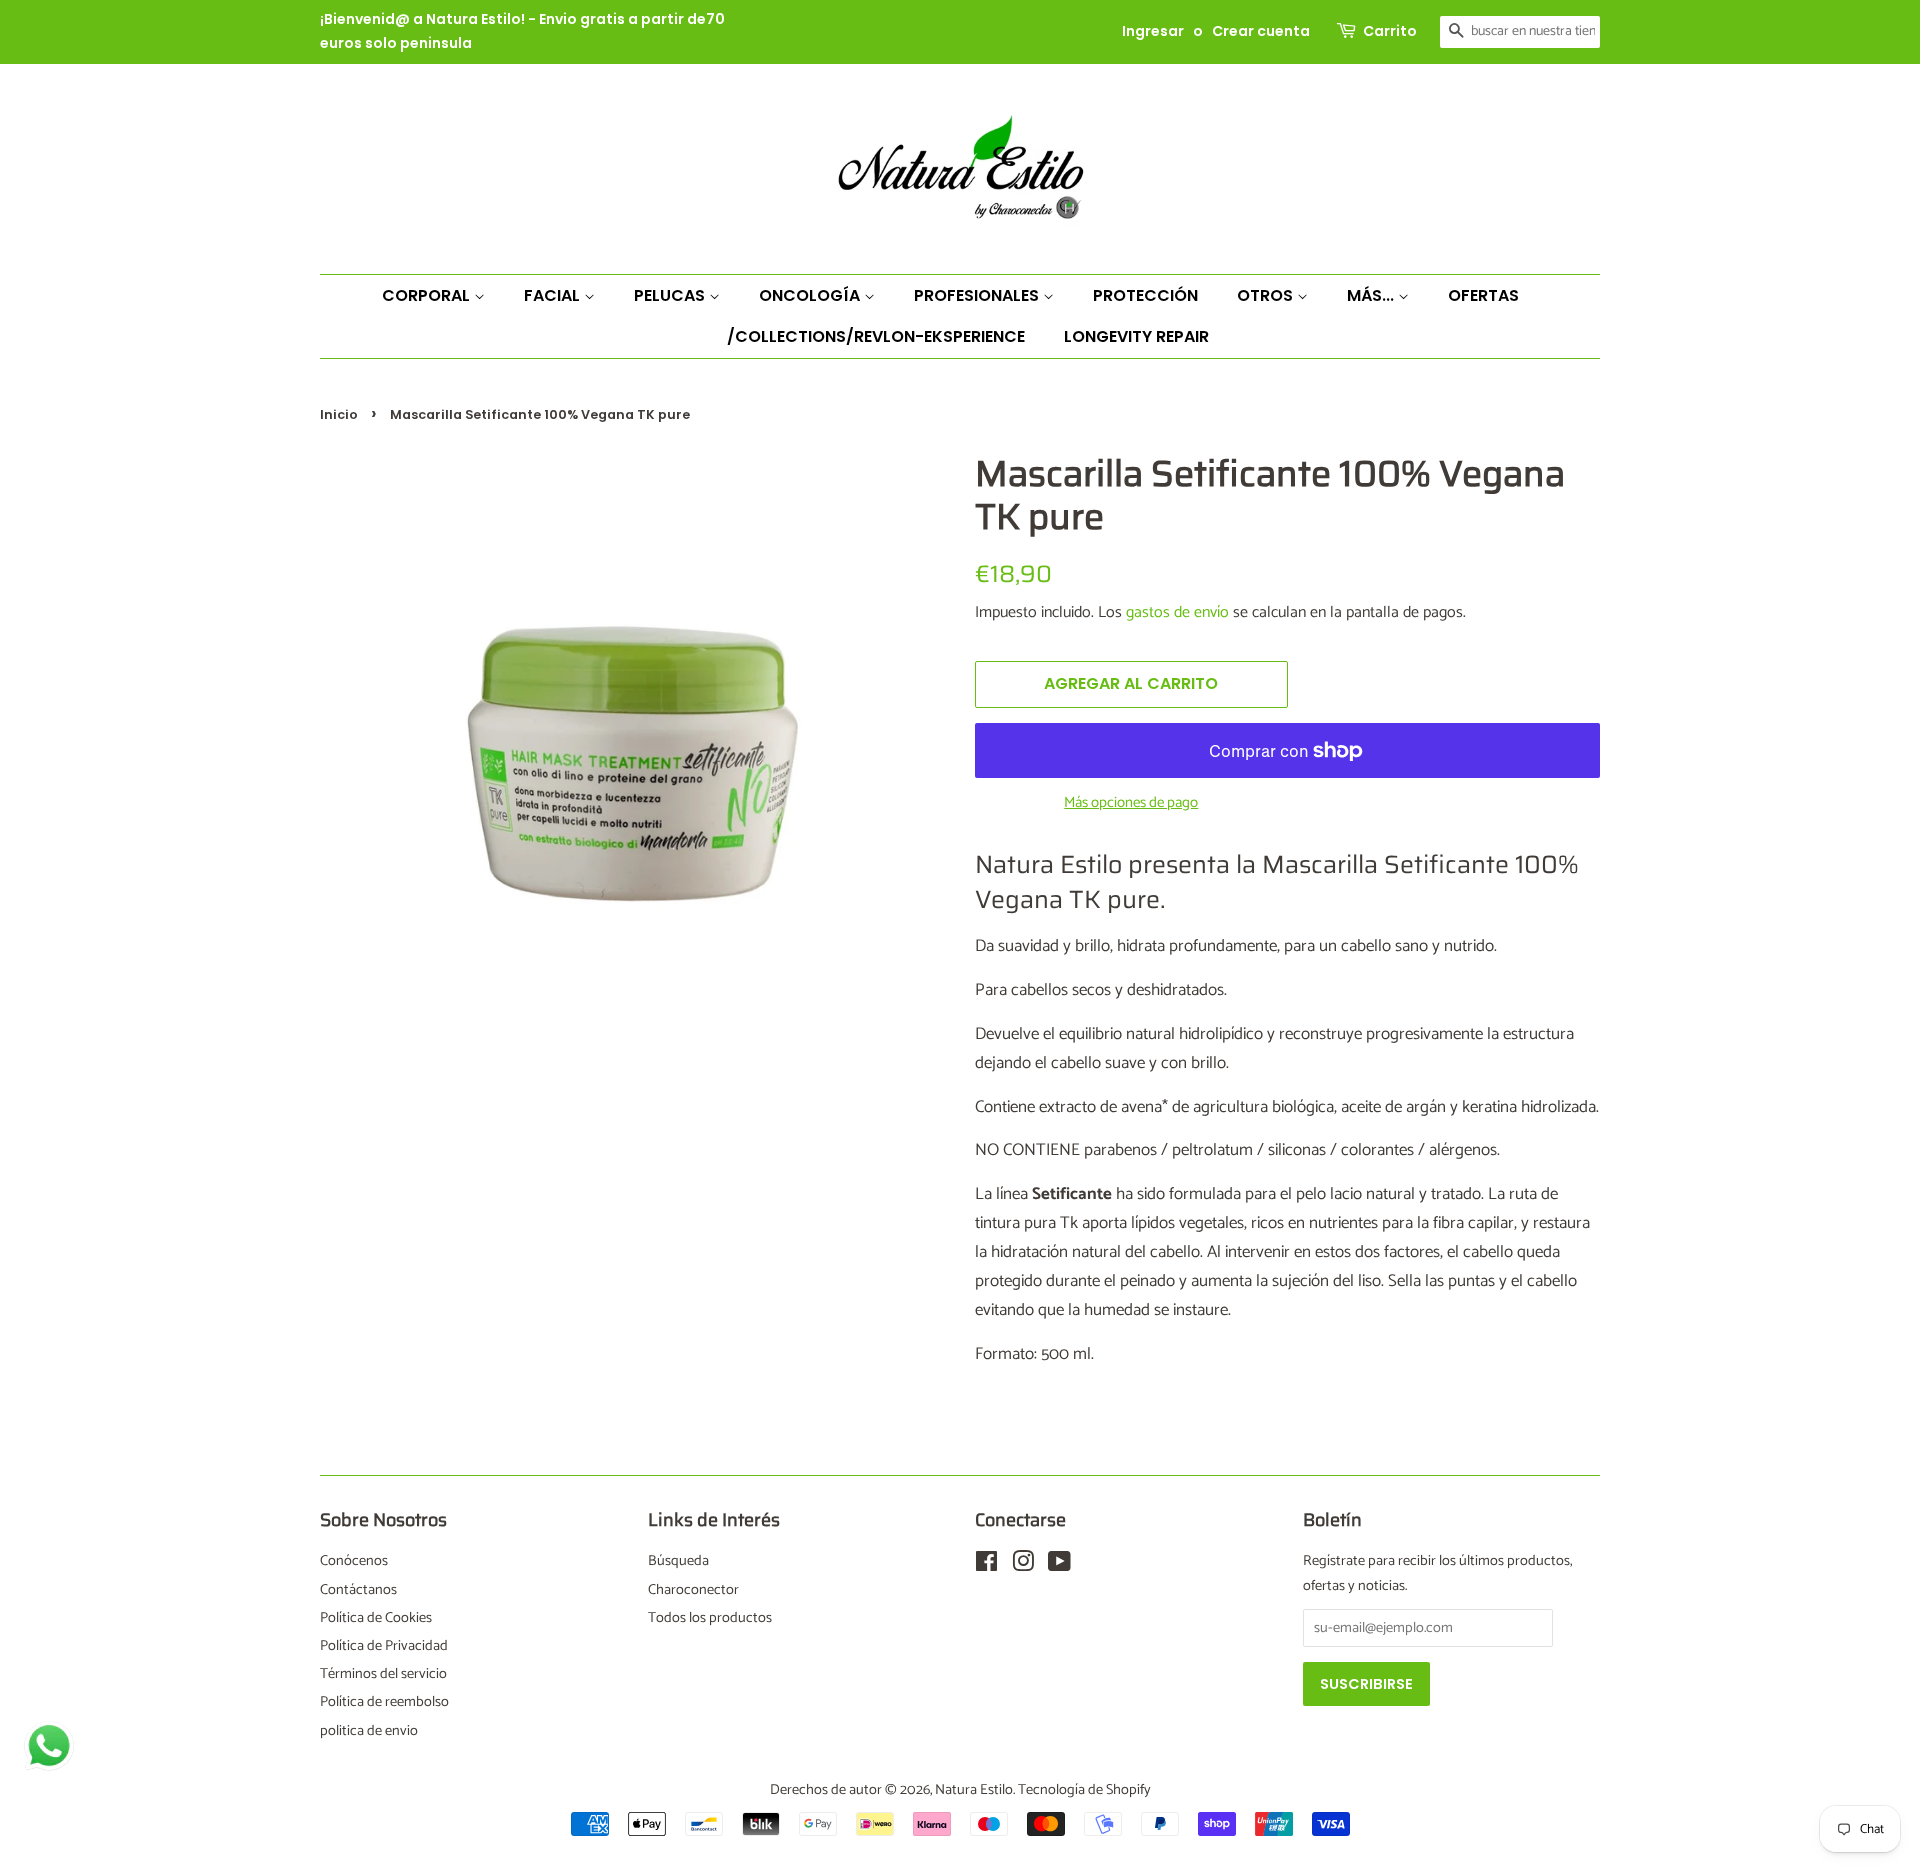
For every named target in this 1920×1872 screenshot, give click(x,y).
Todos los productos (710, 1618)
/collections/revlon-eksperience (876, 336)
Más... (1372, 295)
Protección (1145, 295)
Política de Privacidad (384, 1646)
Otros (1267, 295)
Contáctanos (358, 1590)
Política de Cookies (376, 1618)
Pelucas (671, 295)
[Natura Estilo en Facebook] (986, 1566)
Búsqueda (678, 1561)
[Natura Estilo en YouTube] (1059, 1566)
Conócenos (354, 1561)
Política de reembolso (384, 1702)
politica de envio (369, 1731)
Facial (554, 295)
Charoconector (693, 1590)
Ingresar (1153, 31)
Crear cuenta (1261, 31)
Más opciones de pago (1131, 803)
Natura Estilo (974, 1790)
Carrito (1390, 31)
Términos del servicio (383, 1674)
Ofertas (1483, 295)
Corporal (428, 295)
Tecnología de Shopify (1084, 1790)
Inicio (339, 414)
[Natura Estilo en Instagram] (1023, 1566)
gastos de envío (1177, 612)
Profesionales (978, 295)
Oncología (811, 295)
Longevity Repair (1136, 336)
